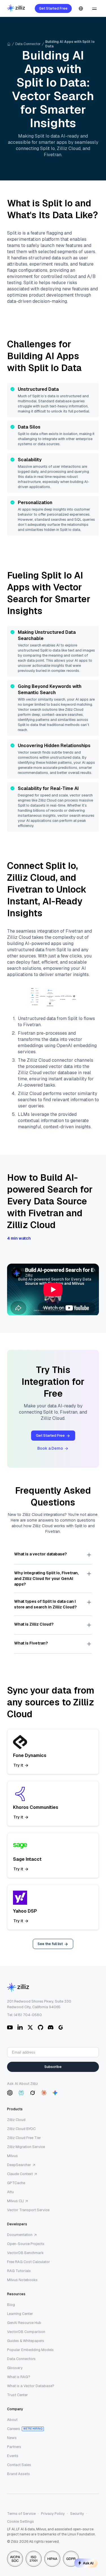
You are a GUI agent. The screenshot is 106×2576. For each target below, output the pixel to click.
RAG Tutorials (19, 2271)
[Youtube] (10, 2027)
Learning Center (20, 2314)
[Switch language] (81, 8)
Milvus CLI (15, 2201)
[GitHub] (40, 2027)
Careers (14, 2429)
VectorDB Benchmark (25, 2253)
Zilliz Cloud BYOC (21, 2129)
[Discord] (51, 2027)
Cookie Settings (20, 2521)
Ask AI (88, 2563)
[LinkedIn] (20, 2027)
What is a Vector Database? (31, 2386)
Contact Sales (19, 2465)
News (12, 2438)
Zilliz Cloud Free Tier (24, 2138)
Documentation (20, 2235)
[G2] (61, 2027)
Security (77, 2514)
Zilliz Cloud (16, 2120)
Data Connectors (21, 2359)
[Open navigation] (94, 8)
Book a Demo (50, 1448)
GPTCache (16, 2183)
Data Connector (28, 44)
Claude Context (20, 2174)
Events (13, 2456)
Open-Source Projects (26, 2244)
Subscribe (53, 2067)
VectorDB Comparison (26, 2332)
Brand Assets (19, 2474)
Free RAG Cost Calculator (29, 2262)
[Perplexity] (21, 2093)
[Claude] (44, 2093)
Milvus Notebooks (22, 2280)
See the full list (50, 1944)
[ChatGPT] (10, 2093)
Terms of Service (21, 2514)
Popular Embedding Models (30, 2350)
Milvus (12, 2156)
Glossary (15, 2368)
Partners (14, 2447)
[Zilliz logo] (16, 9)
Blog (11, 2305)
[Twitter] (30, 2027)
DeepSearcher (19, 2165)
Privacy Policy (53, 2514)
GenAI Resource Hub (24, 2323)
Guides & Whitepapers (26, 2341)
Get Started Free (53, 8)
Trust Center (18, 2395)
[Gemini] (55, 2093)
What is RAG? (19, 2377)
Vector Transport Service (28, 2210)
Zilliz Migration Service (26, 2147)
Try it (18, 1765)
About (12, 2420)
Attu (10, 2192)
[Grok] (33, 2093)
